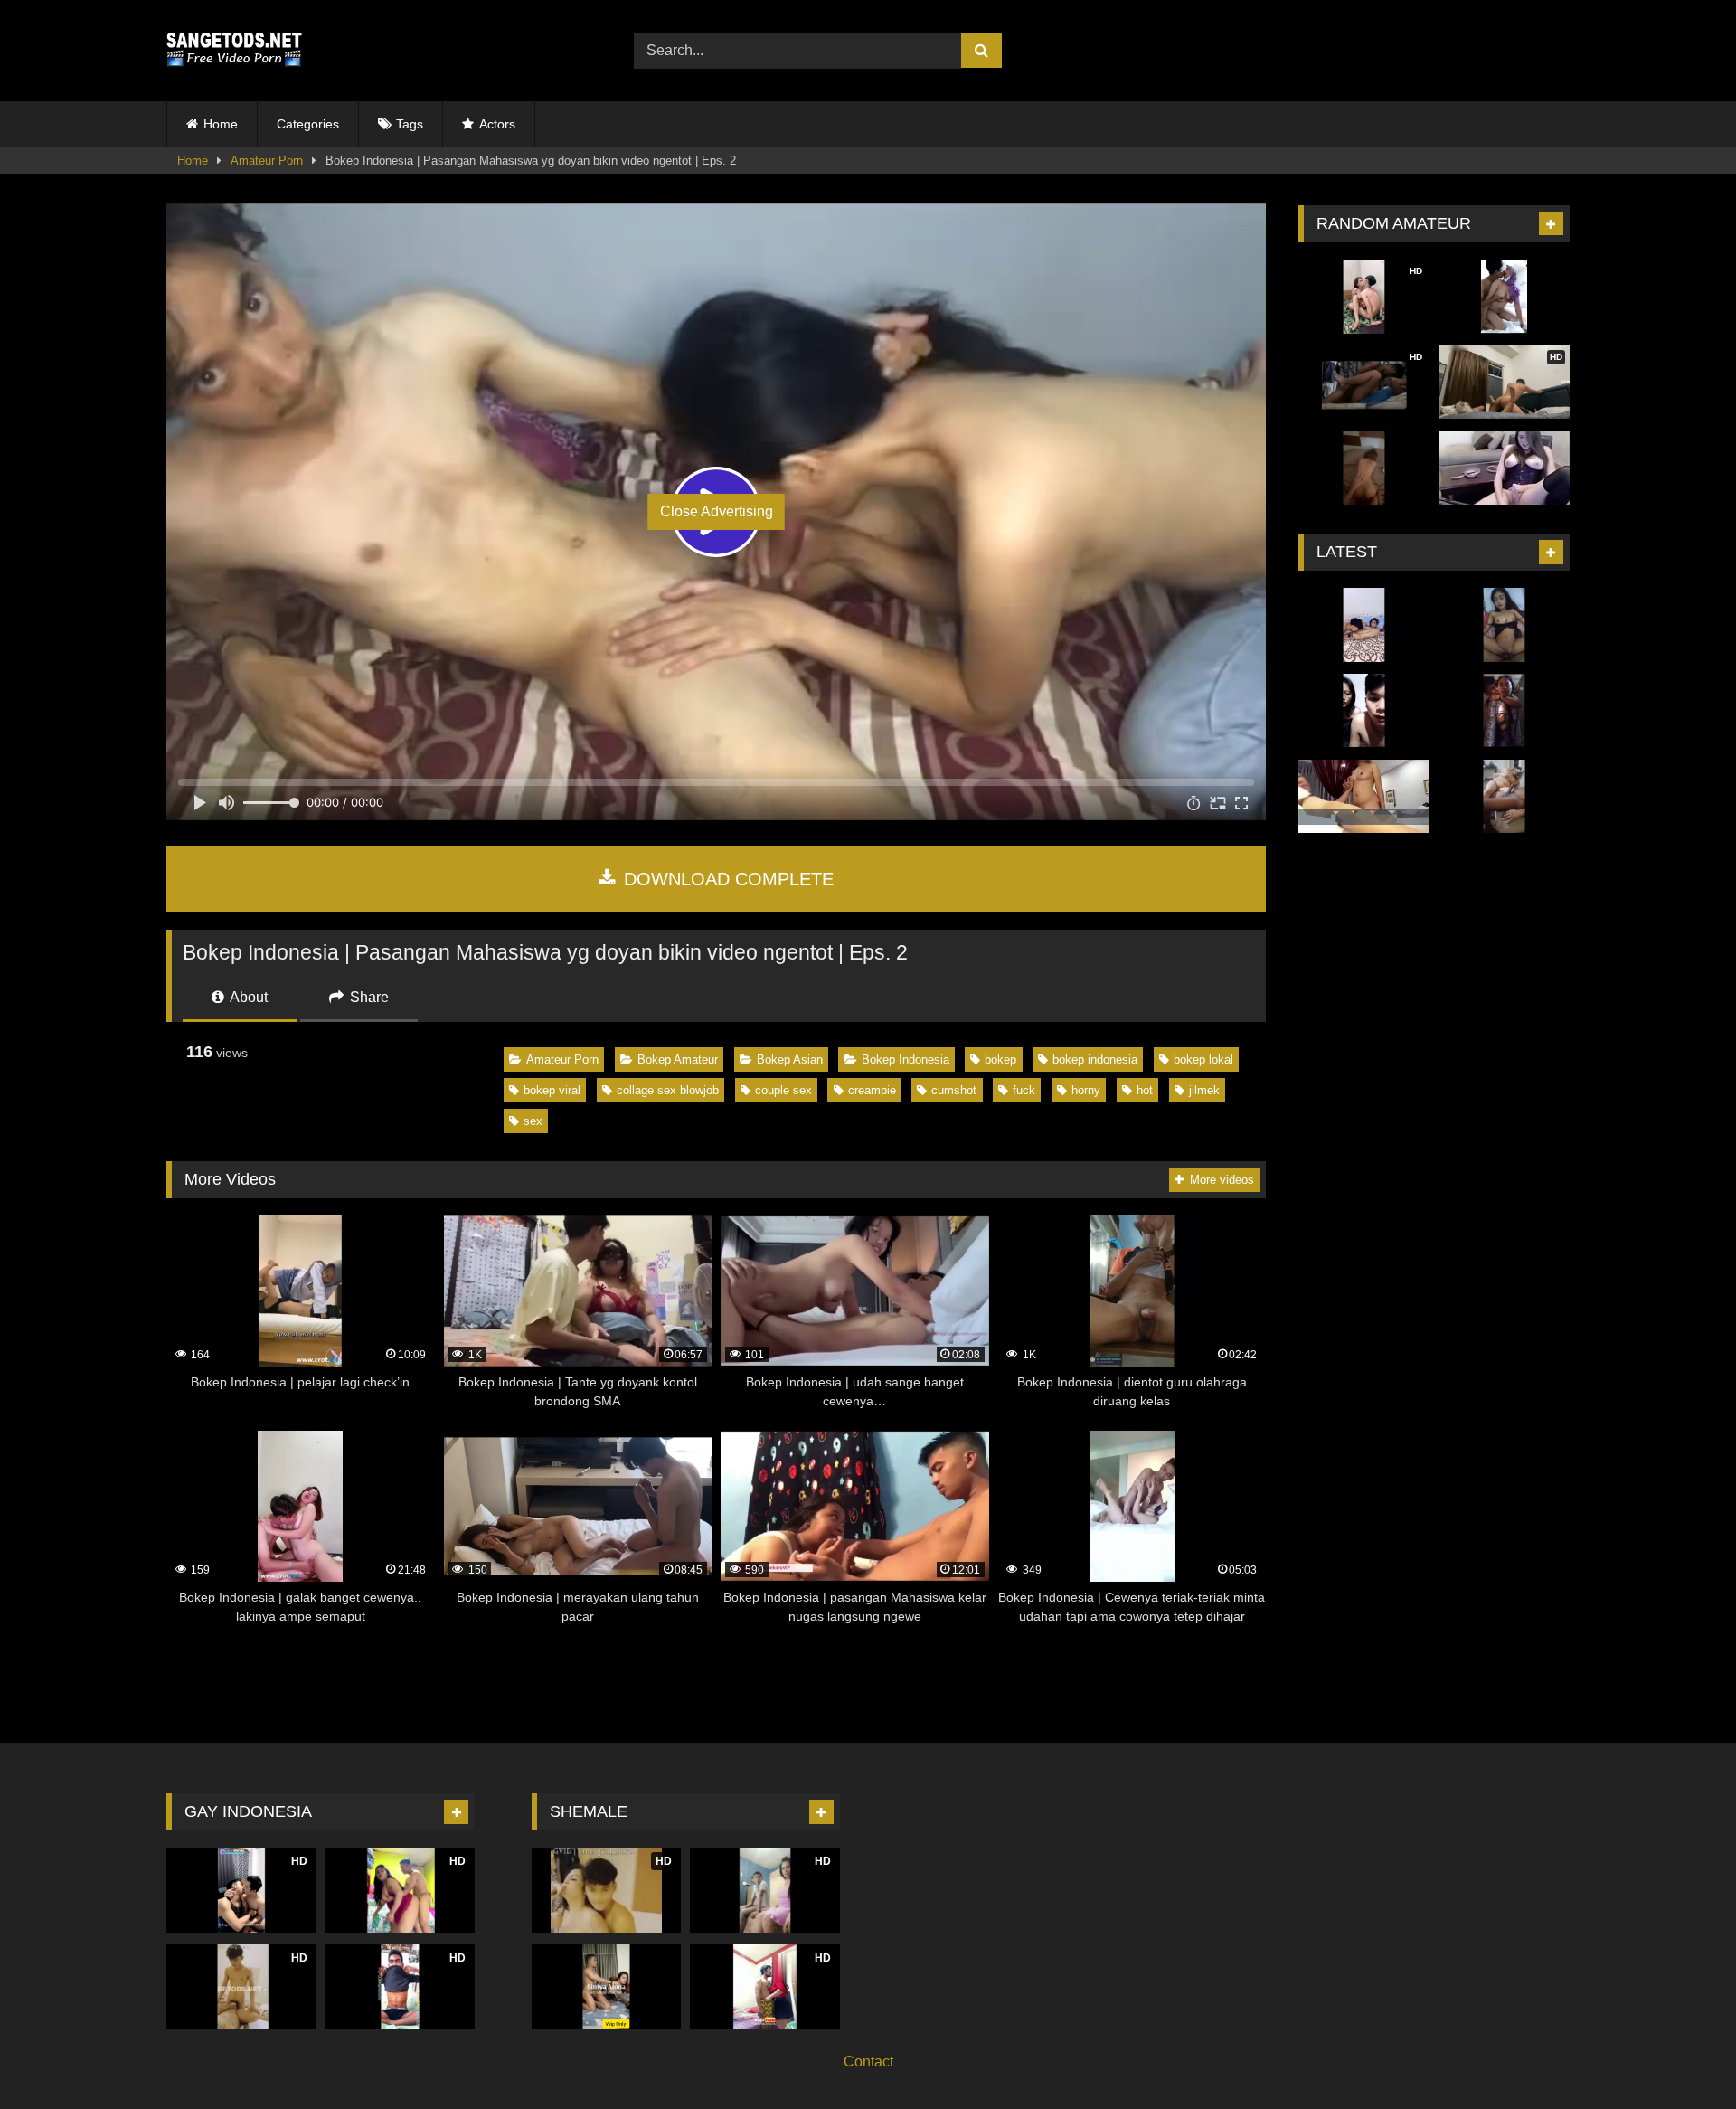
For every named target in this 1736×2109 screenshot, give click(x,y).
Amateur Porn (267, 161)
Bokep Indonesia (906, 1059)
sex (533, 1121)
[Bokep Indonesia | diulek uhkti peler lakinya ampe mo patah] (1504, 297)
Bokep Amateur (678, 1059)
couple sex (783, 1090)
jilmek (1204, 1090)
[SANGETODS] (234, 51)
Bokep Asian (790, 1059)
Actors (497, 124)
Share (368, 997)
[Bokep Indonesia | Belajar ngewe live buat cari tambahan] (1364, 711)
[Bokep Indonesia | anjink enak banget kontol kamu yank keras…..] (1504, 625)
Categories (308, 124)
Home (221, 124)
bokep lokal (1203, 1059)
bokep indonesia (1095, 1059)
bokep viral (552, 1090)
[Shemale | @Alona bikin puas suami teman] (607, 1986)
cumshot (954, 1090)
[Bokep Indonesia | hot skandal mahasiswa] (1364, 468)
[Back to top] (1680, 2055)
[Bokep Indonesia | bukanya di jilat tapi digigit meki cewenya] (1364, 625)
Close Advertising (717, 511)
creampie (872, 1090)
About (247, 997)
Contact (868, 2062)
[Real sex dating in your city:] (1504, 468)
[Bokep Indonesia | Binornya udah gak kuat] (1504, 797)
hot (1145, 1090)
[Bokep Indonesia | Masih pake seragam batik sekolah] (1504, 711)
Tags (410, 124)
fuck (1024, 1090)
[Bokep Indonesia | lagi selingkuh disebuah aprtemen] (1364, 797)
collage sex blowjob (668, 1090)
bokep (1000, 1059)
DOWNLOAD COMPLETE (726, 879)
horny (1086, 1090)
